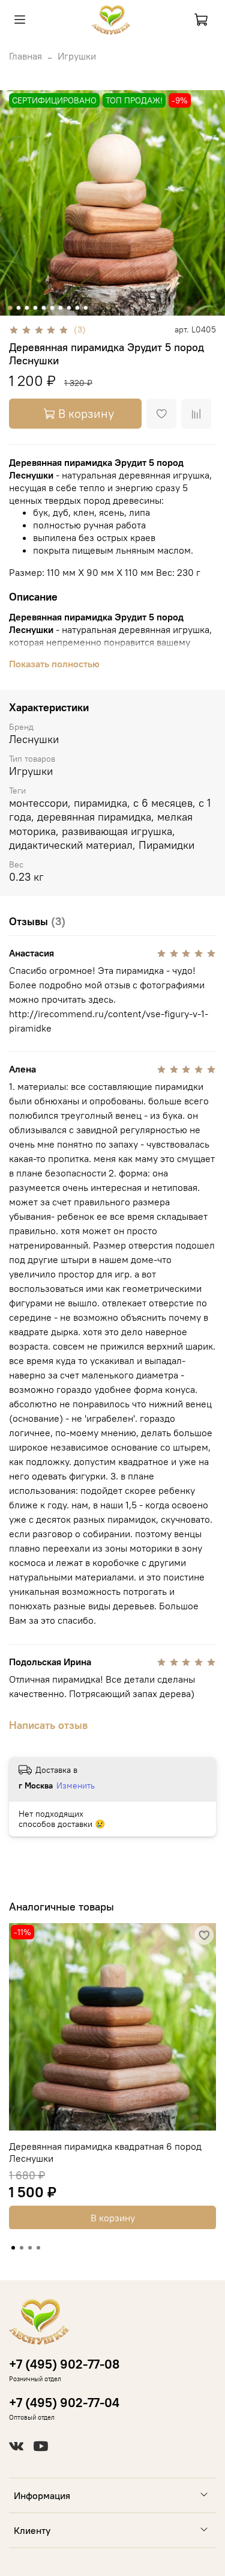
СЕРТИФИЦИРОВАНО (54, 100)
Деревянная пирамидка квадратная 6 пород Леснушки (105, 2152)
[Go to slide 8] (68, 308)
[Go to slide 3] (26, 308)
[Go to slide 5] (43, 308)
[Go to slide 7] (60, 308)
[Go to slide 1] (10, 308)
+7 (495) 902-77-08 (64, 2364)
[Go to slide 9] (77, 308)
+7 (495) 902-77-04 (64, 2403)
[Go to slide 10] (85, 308)
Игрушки (77, 56)
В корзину (113, 2217)
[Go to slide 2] (18, 308)
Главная (25, 56)
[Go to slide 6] (52, 308)
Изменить (76, 1785)
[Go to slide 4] (35, 308)
